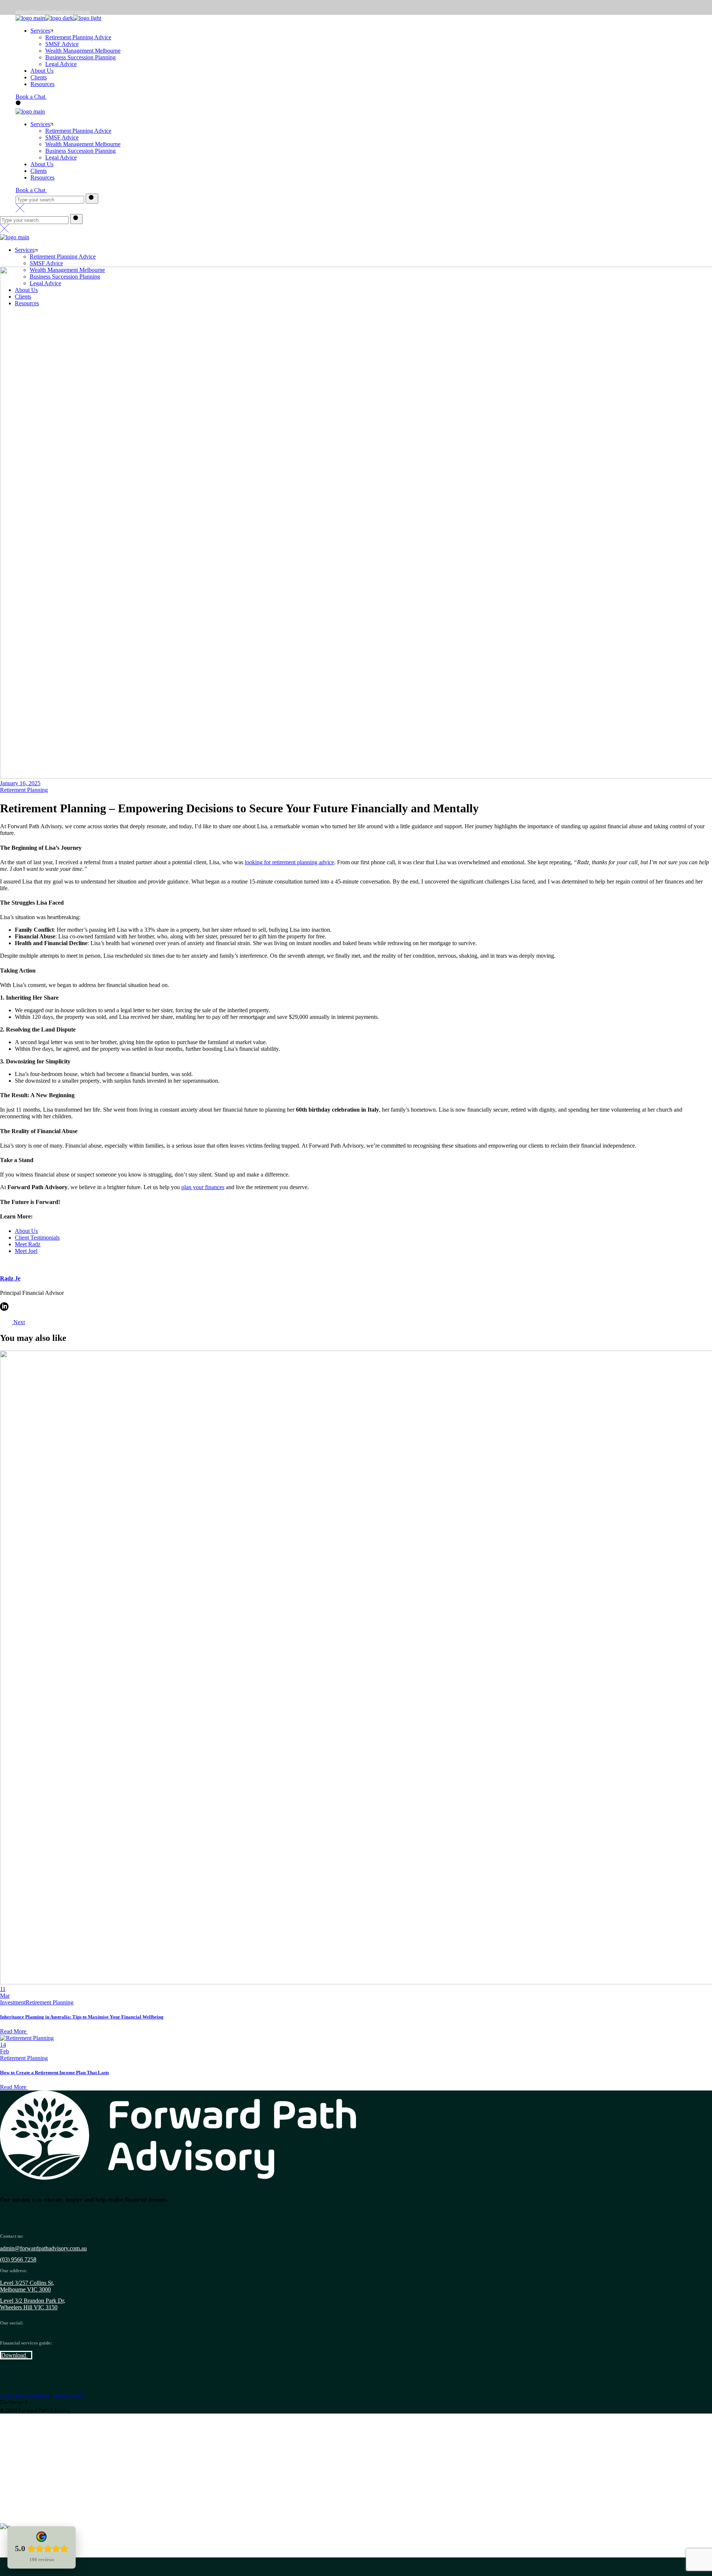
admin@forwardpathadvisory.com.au (52, 11)
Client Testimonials (37, 1238)
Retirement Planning (24, 790)
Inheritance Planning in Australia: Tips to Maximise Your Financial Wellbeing (82, 2017)
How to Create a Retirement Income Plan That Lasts (55, 2072)
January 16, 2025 (20, 783)
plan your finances (203, 1187)
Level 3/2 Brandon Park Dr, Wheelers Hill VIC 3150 (33, 2304)
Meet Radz (28, 1244)
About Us (26, 1231)
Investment (13, 2002)
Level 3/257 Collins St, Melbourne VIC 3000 (27, 2286)
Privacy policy (69, 2396)
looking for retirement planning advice (289, 862)
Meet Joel (26, 1251)
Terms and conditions (25, 2396)
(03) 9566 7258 (18, 2259)
